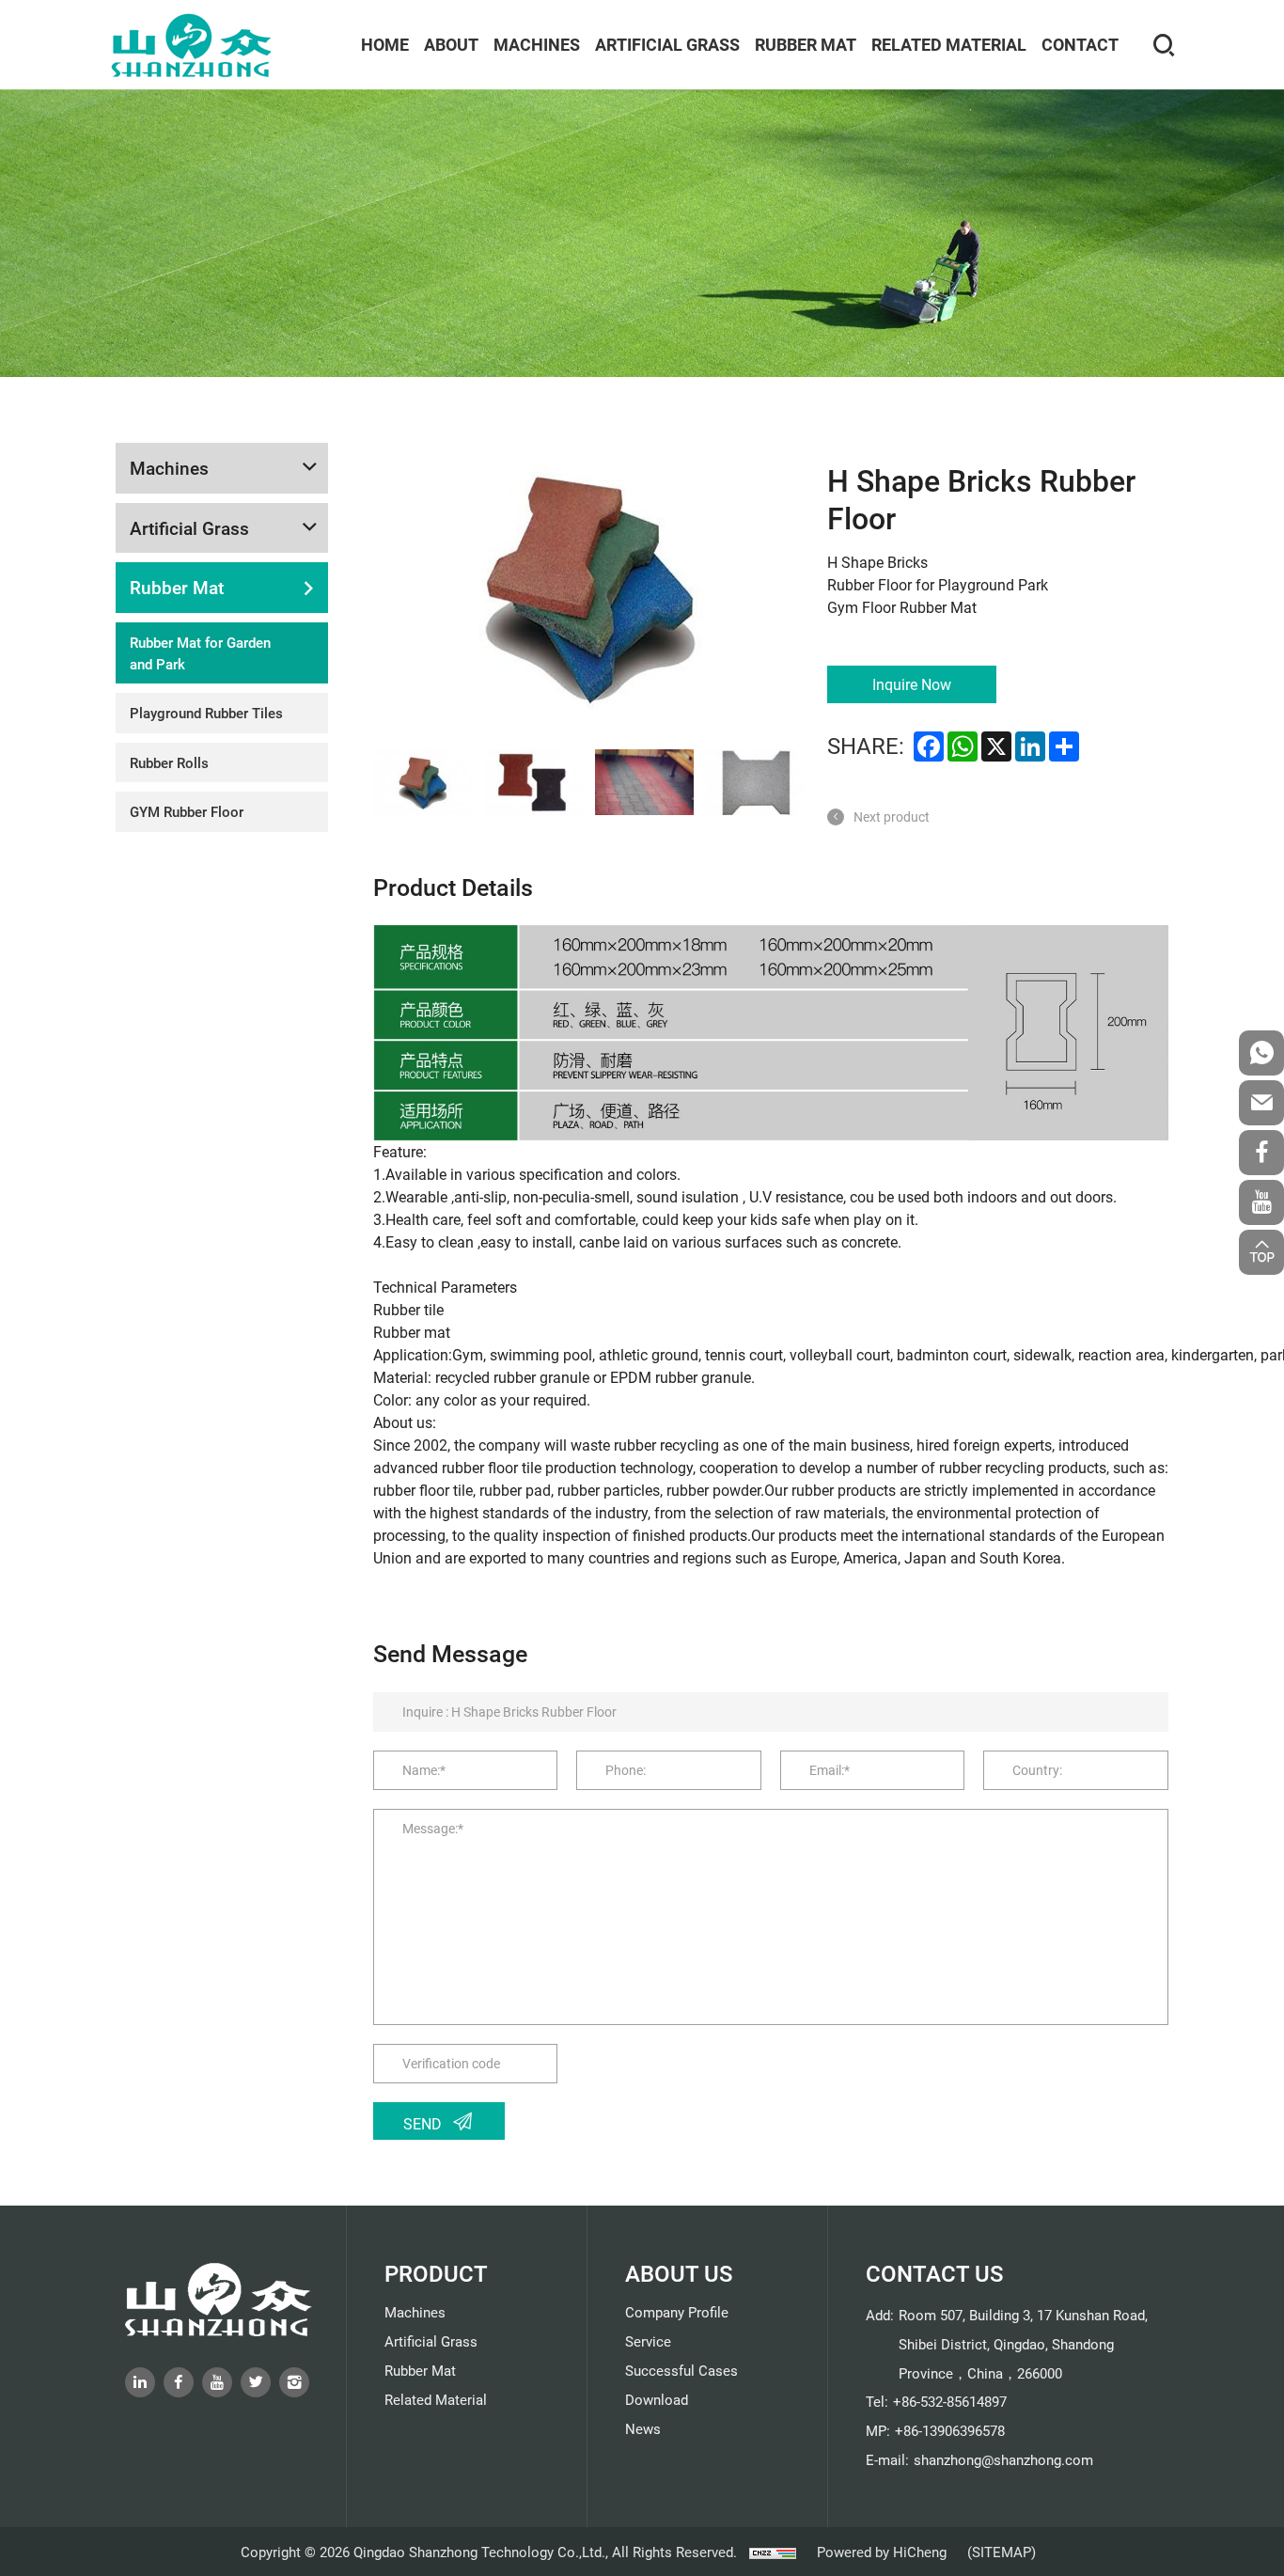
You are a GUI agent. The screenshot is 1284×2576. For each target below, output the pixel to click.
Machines (537, 44)
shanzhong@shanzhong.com (1003, 2459)
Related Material (949, 44)
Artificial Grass (667, 44)
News (643, 2428)
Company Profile (677, 2312)
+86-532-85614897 (950, 2401)
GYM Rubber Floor (187, 811)
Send (423, 2123)
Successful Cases (681, 2370)
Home (385, 44)
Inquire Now (912, 684)
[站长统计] (773, 2552)
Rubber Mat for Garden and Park (200, 653)
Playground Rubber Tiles (206, 713)
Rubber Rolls (169, 762)
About (451, 44)
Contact (1080, 44)
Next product (892, 817)
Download (657, 2399)
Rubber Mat (806, 44)
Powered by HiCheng (882, 2552)
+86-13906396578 (950, 2430)
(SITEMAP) (1002, 2552)
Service (648, 2341)
